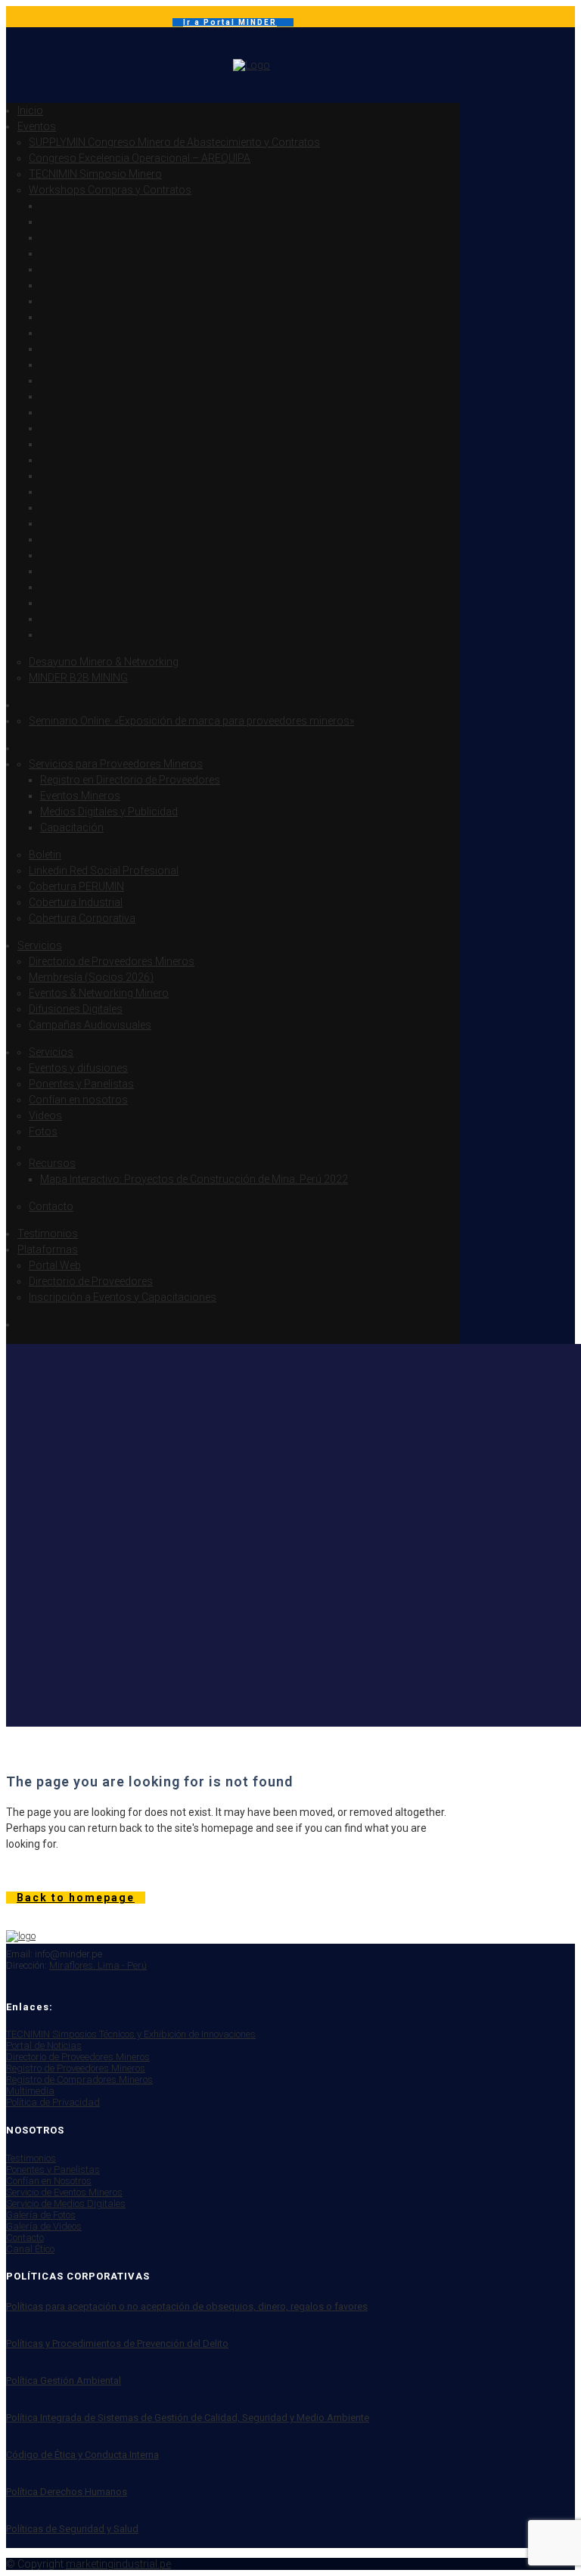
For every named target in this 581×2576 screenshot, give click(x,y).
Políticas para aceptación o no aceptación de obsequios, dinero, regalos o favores (187, 2306)
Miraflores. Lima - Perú (98, 1965)
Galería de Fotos (41, 2215)
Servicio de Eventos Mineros (64, 2192)
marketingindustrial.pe (118, 2564)
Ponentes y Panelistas (53, 2169)
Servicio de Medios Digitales (66, 2204)
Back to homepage (76, 1898)
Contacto (25, 2238)
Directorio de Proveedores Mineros (78, 2057)
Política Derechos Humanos (67, 2492)
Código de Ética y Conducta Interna (82, 2455)
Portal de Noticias (44, 2045)
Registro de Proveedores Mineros (76, 2068)
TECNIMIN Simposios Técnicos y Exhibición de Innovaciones (131, 2034)
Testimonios (31, 2158)
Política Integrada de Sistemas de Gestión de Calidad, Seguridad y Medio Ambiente (188, 2418)
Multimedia (30, 2091)
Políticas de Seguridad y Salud (72, 2529)
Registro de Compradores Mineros (79, 2079)
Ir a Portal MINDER (230, 22)
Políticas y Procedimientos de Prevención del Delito (117, 2343)
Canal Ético (30, 2249)
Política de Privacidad (53, 2102)
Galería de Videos (44, 2226)
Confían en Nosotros (49, 2181)
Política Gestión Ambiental (64, 2380)
